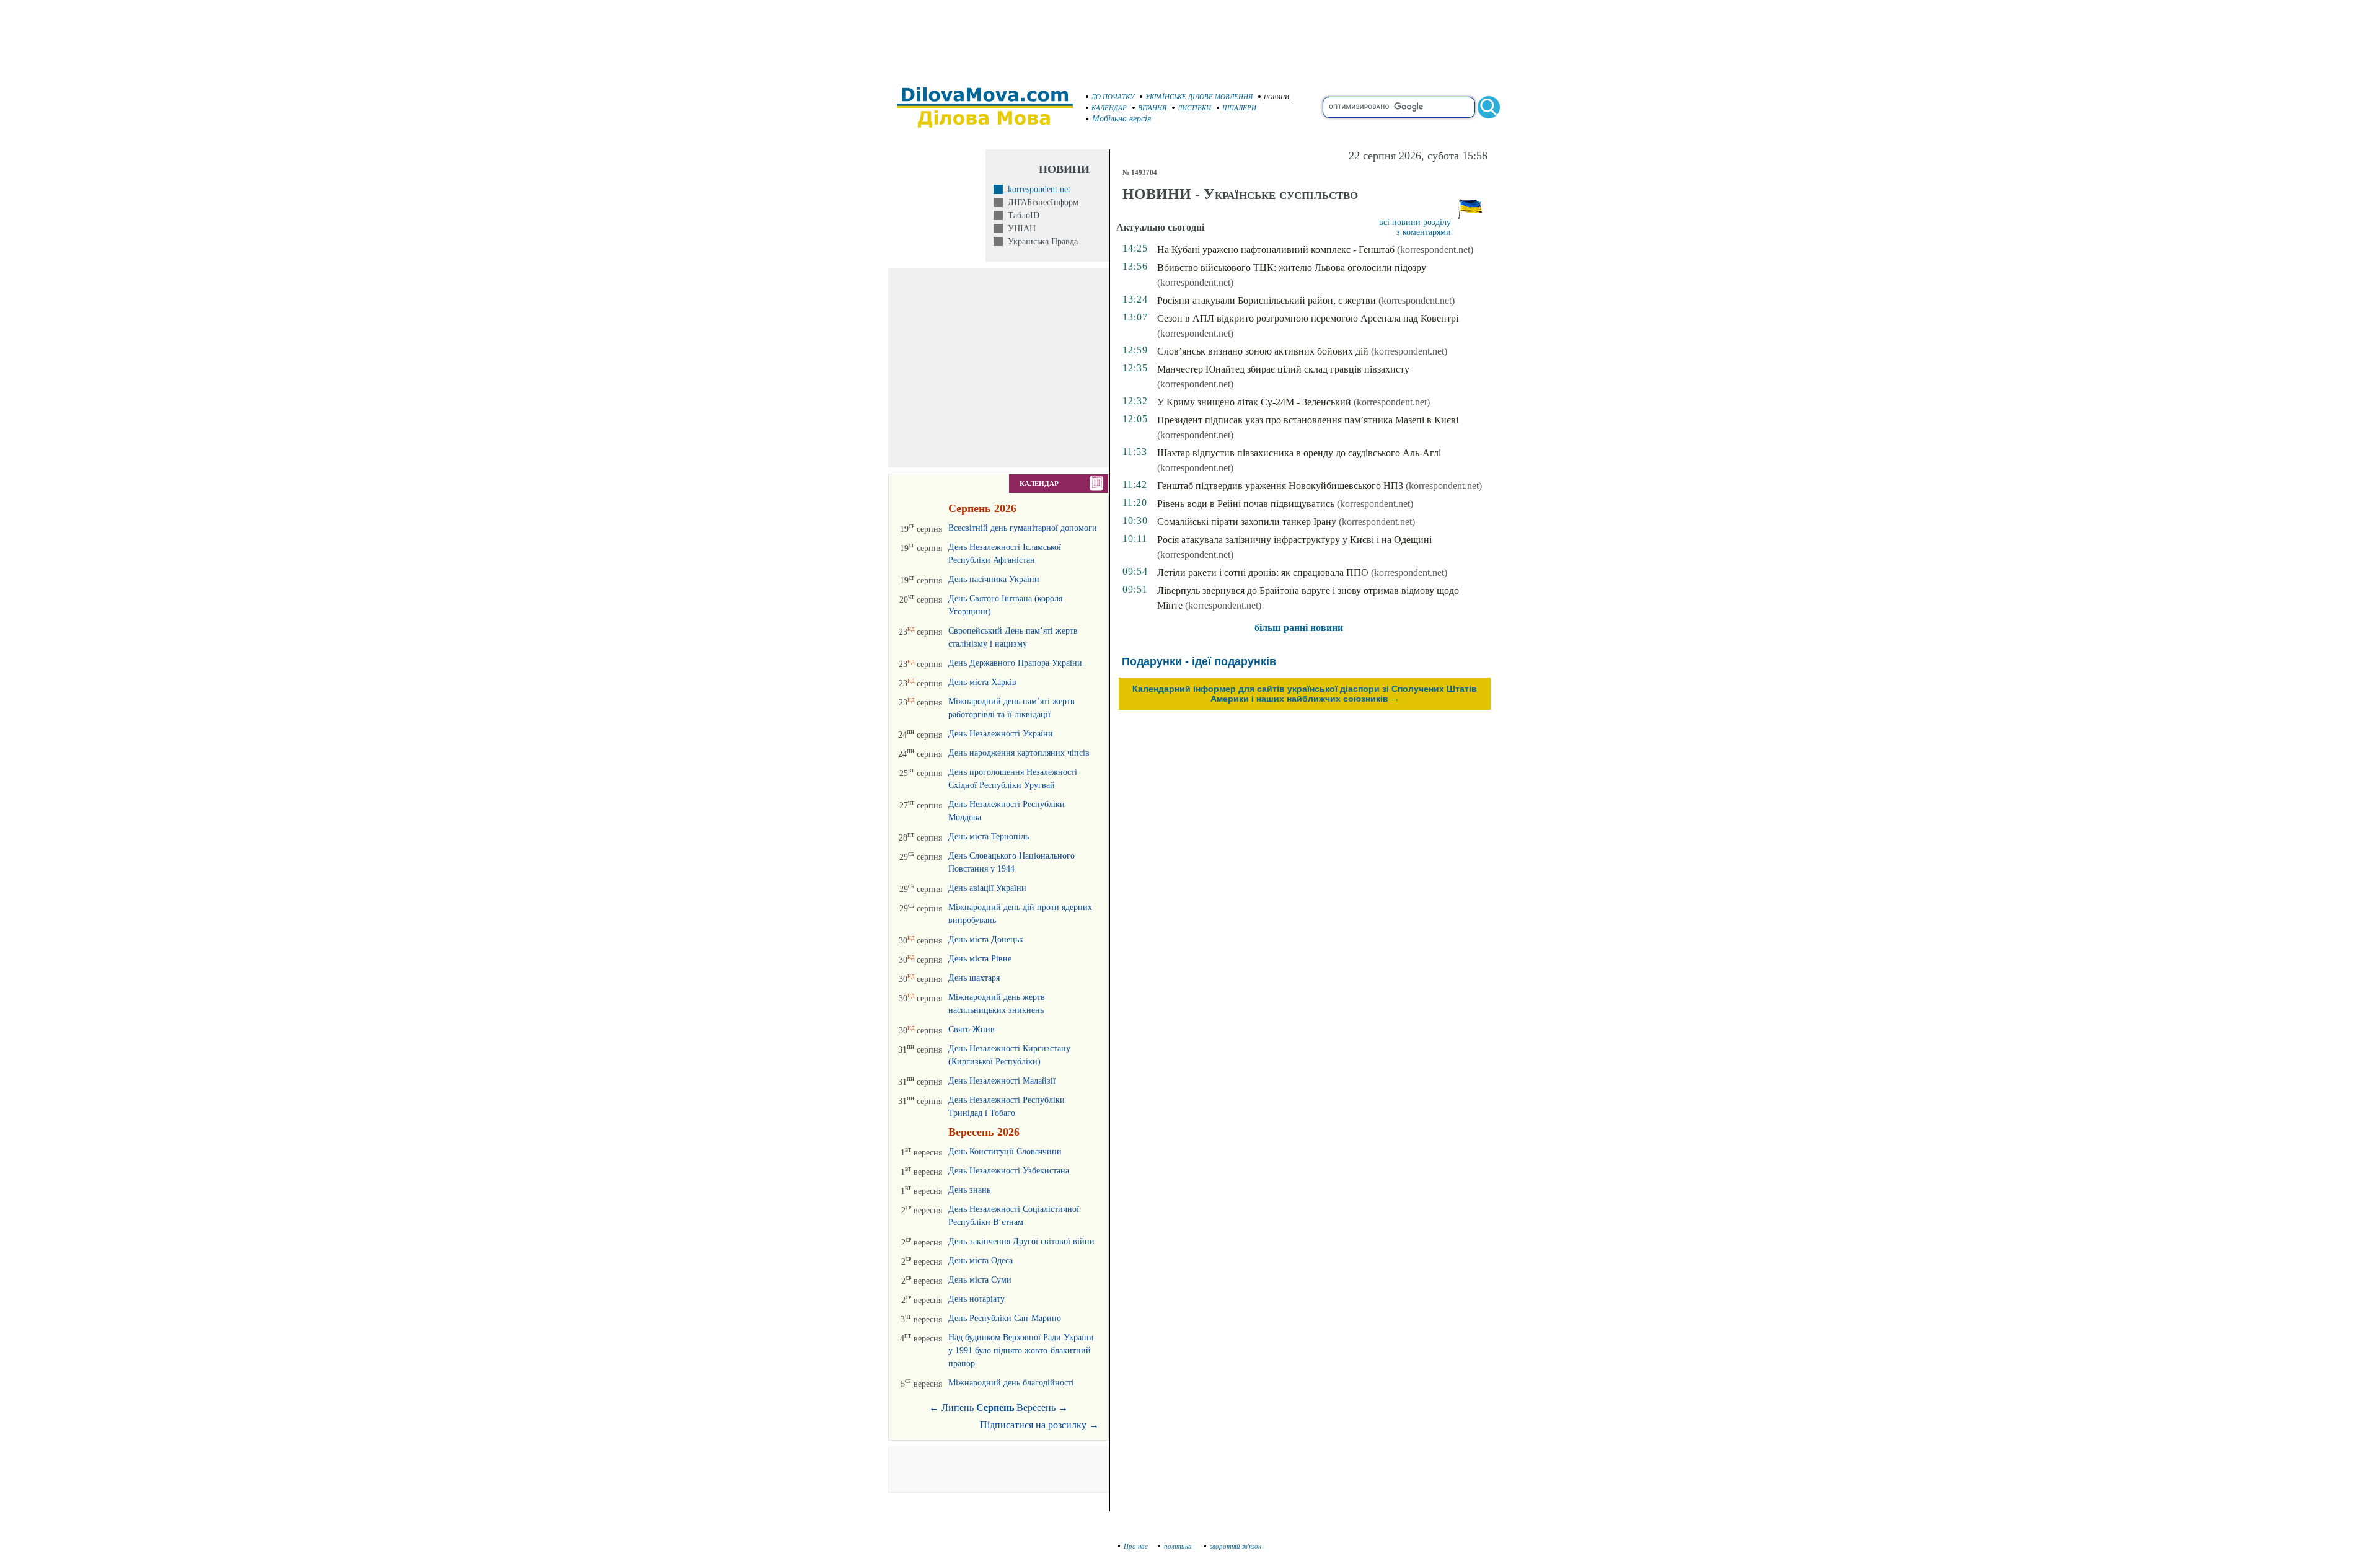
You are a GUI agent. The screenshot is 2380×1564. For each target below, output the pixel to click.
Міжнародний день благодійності (1011, 1383)
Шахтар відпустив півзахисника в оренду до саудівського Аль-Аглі (1299, 453)
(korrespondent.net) (1435, 250)
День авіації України (987, 888)
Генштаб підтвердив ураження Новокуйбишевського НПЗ (1280, 486)
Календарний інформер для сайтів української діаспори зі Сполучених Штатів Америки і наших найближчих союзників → (1305, 694)
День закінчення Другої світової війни (1021, 1241)
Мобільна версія (1122, 119)
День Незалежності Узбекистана (1009, 1171)
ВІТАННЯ (1152, 108)
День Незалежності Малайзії (1002, 1081)
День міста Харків (982, 682)
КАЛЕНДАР (1109, 108)
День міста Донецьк (986, 939)
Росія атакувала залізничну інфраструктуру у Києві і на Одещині (1294, 540)
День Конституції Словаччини (1005, 1151)
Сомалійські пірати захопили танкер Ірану (1247, 522)
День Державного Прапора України (1015, 663)
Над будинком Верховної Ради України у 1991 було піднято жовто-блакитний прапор (1021, 1350)
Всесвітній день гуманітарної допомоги (1023, 528)
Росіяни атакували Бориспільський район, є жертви (1267, 300)
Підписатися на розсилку (1039, 1425)
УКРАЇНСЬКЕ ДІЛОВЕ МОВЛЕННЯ (1199, 97)
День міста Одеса (981, 1261)
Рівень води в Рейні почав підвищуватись (1246, 504)
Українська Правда (1040, 241)
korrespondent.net (1037, 189)
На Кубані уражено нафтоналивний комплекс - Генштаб (1276, 250)
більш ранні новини (1299, 628)
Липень (958, 1407)
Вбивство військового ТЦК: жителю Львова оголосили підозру (1292, 267)
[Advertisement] (1190, 37)
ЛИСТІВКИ (1194, 108)
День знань (969, 1190)
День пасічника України (994, 579)
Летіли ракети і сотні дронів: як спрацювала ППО (1263, 572)
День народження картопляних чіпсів (1019, 753)
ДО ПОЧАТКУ (1113, 97)
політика (1179, 1546)
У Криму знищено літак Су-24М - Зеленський (1254, 402)
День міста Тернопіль (989, 837)
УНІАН (1019, 228)
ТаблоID (1021, 215)
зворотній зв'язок (1236, 1546)
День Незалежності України (1001, 734)
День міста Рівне (980, 959)
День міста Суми (980, 1280)
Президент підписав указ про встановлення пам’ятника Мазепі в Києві (1308, 420)
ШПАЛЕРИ (1239, 108)
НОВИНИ (1276, 97)
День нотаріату (976, 1299)
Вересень (1036, 1407)
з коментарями (1424, 232)
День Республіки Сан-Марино (1005, 1318)
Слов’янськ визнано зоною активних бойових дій (1263, 351)
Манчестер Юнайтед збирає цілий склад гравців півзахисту (1283, 369)
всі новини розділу (1415, 222)
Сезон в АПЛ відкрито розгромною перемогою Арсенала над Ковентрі (1308, 318)
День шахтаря (974, 978)
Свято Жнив (972, 1029)
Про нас (1136, 1546)
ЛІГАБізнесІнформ (1041, 202)
